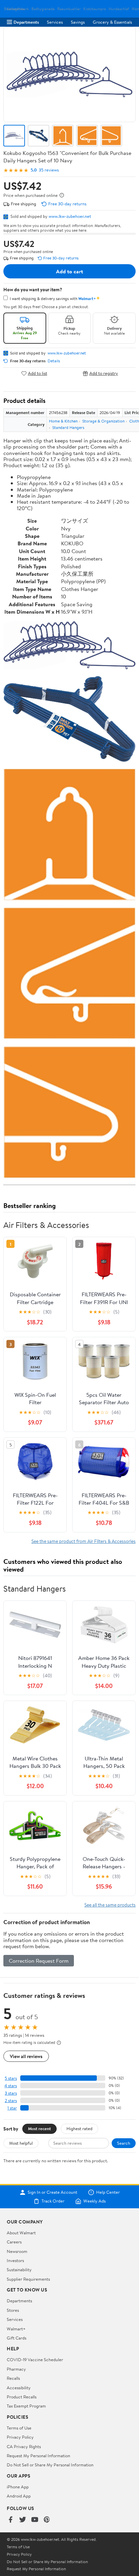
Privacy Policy (20, 2437)
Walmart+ (16, 2329)
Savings (78, 22)
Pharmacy (16, 2369)
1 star (12, 2108)
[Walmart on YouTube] (35, 2520)
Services (55, 22)
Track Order (53, 2201)
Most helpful (21, 2143)
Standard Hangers (68, 427)
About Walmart (21, 2233)
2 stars (11, 2101)
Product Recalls (22, 2397)
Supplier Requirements (28, 2279)
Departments (26, 22)
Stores (13, 2310)
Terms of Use (19, 2428)
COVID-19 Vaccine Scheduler (35, 2360)
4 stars (11, 2086)
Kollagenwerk (18, 9)
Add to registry (104, 373)
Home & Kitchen (63, 421)
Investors (15, 2260)
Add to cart (69, 271)
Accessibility (19, 2388)
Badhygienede (43, 9)
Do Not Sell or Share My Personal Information (50, 2465)
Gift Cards (17, 2338)
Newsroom (17, 2251)
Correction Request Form (39, 1961)
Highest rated (79, 2128)
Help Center (108, 2192)
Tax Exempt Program (26, 2406)
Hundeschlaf (119, 9)
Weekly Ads (94, 2201)
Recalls (13, 2378)
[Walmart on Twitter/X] (23, 2520)
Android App (19, 2496)
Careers (14, 2242)
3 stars (11, 2093)
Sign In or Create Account (52, 2192)
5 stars (11, 2078)
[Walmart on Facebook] (10, 2520)
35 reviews (49, 170)
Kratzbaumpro (95, 9)
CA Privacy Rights (24, 2446)
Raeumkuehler (69, 9)
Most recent (39, 2128)
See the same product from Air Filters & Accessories (84, 1541)
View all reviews (26, 2056)
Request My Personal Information (38, 2456)
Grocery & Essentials (112, 22)
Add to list (38, 373)
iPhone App (18, 2487)
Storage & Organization (103, 421)
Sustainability (19, 2270)
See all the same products (110, 1905)
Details (54, 361)
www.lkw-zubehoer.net (70, 216)
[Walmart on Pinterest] (47, 2520)
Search (124, 2143)
